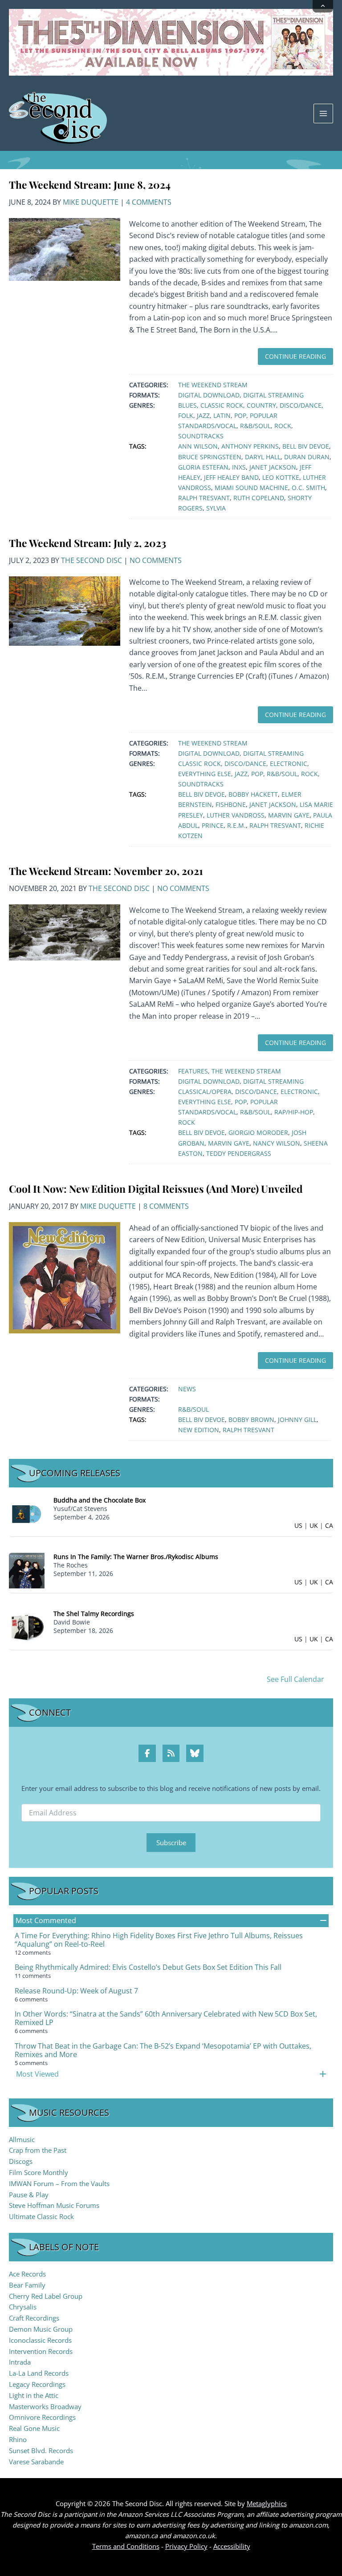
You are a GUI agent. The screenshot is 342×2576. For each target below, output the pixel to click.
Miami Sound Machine (251, 488)
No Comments (156, 560)
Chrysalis (23, 2307)
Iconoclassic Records (40, 2340)
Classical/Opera (205, 1092)
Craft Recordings (34, 2318)
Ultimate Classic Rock (41, 2216)
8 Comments (166, 1206)
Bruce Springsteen (210, 457)
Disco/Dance (301, 405)
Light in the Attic (34, 2395)
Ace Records (27, 2274)
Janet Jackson (273, 467)
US (298, 1525)
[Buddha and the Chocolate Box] (27, 1513)
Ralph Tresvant (204, 498)
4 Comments (149, 202)
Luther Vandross (236, 815)
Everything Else (205, 774)
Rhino (18, 2439)
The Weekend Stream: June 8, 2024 (90, 184)
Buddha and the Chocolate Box (100, 1500)
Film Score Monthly (39, 2172)
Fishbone (231, 804)
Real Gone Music (34, 2428)
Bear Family (27, 2285)
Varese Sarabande (36, 2462)
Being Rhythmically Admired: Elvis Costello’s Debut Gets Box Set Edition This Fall (148, 1967)
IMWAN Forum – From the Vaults (59, 2183)
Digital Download (209, 395)
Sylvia (216, 508)
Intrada (20, 2362)
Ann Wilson (198, 446)
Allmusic (22, 2139)
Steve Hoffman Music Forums (54, 2205)
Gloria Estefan (203, 467)
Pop (240, 415)
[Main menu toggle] (323, 113)
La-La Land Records (39, 2373)
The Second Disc (92, 560)
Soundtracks (201, 436)
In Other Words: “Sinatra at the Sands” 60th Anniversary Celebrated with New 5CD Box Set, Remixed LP (166, 2018)
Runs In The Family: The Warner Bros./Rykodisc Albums (136, 1557)
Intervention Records (41, 2351)
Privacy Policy (186, 2546)
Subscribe (171, 1843)
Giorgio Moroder (258, 1132)
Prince (213, 825)
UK (314, 1525)
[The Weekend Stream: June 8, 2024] (65, 249)
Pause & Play (29, 2195)
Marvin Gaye (289, 815)
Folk (186, 415)
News (187, 1389)
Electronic (289, 763)
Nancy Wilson (277, 1143)
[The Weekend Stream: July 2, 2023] (65, 610)
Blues (187, 405)
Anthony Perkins (250, 446)
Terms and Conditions (126, 2546)
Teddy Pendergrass (239, 1153)
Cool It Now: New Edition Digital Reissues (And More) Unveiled (156, 1189)
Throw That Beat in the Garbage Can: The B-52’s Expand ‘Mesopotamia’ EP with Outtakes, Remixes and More (163, 2050)
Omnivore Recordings (42, 2417)
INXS (239, 467)
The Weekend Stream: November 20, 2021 (106, 871)
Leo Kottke (281, 477)
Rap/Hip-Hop (294, 1112)
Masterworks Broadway (45, 2406)
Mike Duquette (91, 202)
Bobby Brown (251, 1420)
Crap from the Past (38, 2150)
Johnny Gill (297, 1420)
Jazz (203, 415)
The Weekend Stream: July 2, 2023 (88, 543)
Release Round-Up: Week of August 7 (76, 1991)
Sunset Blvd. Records (41, 2450)
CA (329, 1525)
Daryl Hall (263, 457)
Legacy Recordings (37, 2384)
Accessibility (232, 2546)
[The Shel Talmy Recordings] (27, 1626)
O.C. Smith (308, 488)
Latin (222, 415)
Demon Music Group (41, 2329)
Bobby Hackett (253, 794)
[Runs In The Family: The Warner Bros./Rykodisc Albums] (27, 1570)
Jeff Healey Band (231, 477)
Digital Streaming (273, 395)
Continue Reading (295, 356)
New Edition (199, 1430)
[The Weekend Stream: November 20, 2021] (65, 932)
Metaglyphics (267, 2503)
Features (193, 1071)
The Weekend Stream (213, 385)
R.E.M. (236, 825)
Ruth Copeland (259, 498)
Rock (283, 426)
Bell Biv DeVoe (306, 446)
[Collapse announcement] (323, 6)
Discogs (21, 2161)
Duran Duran (307, 457)
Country (261, 405)
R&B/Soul (255, 426)
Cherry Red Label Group (46, 2296)
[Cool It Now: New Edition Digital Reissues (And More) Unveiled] (65, 1277)
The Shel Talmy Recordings (94, 1614)
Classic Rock (222, 405)
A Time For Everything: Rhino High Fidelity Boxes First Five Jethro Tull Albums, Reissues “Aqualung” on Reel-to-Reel (159, 1940)
